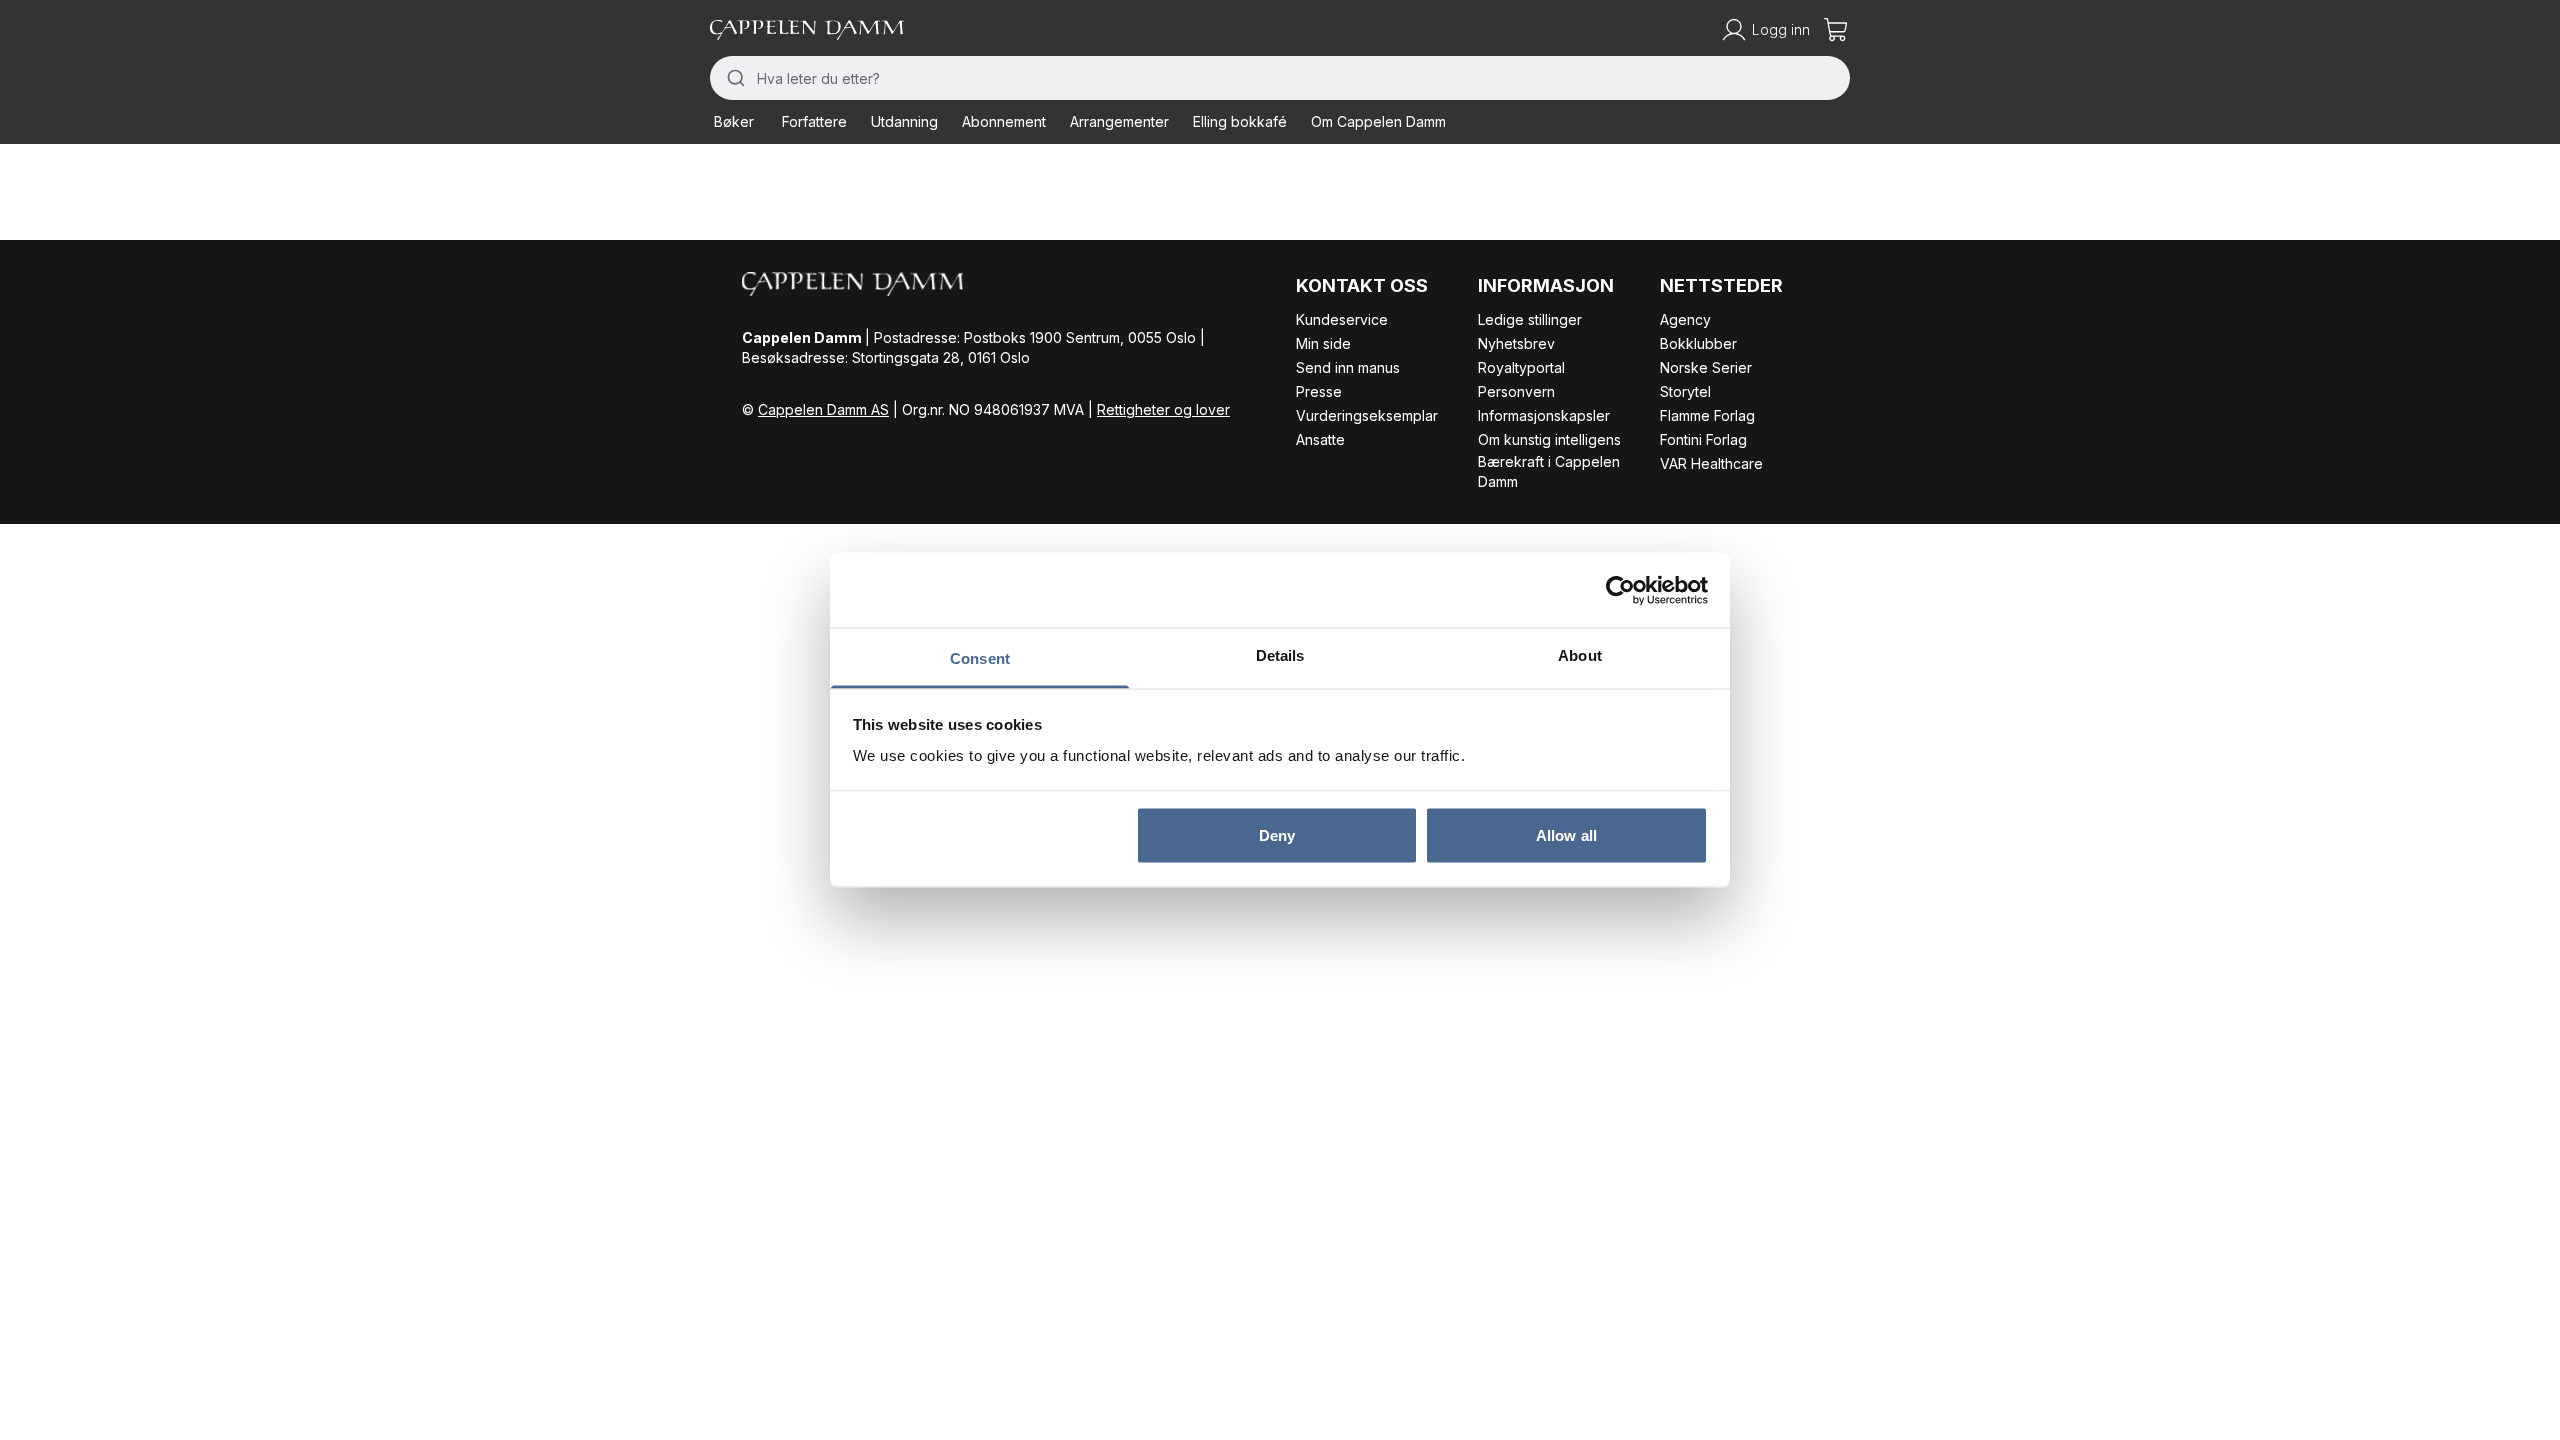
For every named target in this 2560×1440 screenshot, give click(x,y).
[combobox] (1280, 78)
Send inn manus (1348, 367)
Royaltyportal (1521, 367)
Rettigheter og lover (1163, 409)
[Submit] (733, 78)
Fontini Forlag (1703, 439)
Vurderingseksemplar (1367, 415)
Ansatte (1320, 439)
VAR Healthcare (1711, 463)
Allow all (1566, 834)
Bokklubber (1698, 343)
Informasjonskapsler (1544, 415)
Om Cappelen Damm (1378, 121)
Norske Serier (1706, 367)
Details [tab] (1280, 655)
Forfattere (814, 121)
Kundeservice (1342, 319)
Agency (1685, 319)
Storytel (1685, 391)
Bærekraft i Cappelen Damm (1549, 471)
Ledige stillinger (1530, 319)
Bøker (734, 121)
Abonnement (1004, 121)
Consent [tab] (980, 658)
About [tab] (1580, 655)
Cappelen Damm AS (823, 409)
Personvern (1516, 391)
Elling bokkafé (1240, 121)
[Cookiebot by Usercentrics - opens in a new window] (1620, 590)
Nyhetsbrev (1516, 343)
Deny (1277, 834)
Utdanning (904, 121)
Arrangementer (1119, 121)
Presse (1319, 391)
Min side (1323, 343)
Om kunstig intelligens (1549, 439)
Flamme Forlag (1707, 415)
